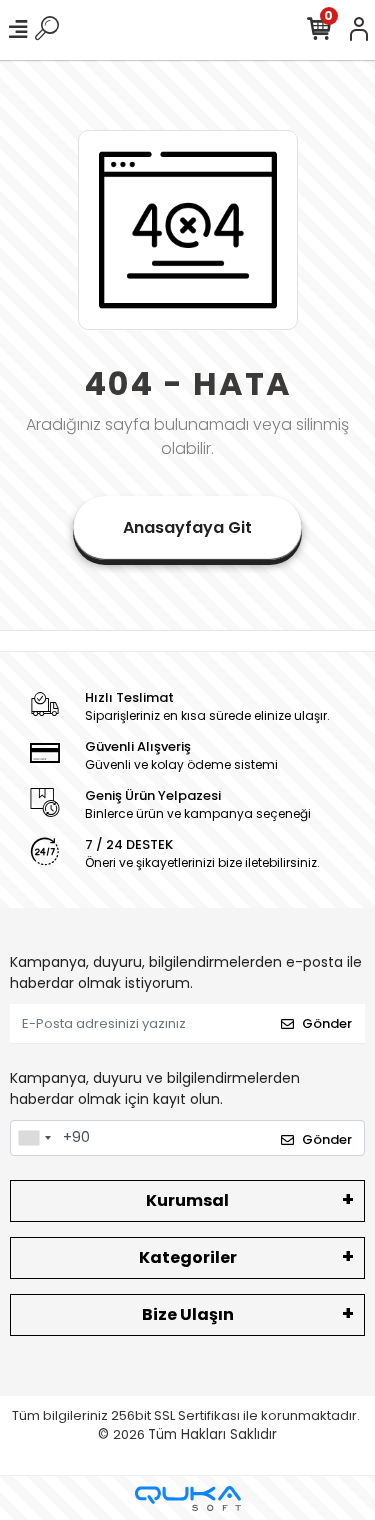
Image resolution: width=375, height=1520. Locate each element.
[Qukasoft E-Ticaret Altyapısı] (188, 1498)
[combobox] (34, 1138)
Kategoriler (188, 1257)
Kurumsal (187, 1200)
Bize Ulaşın (188, 1314)
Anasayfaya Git (187, 527)
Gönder (327, 1023)
